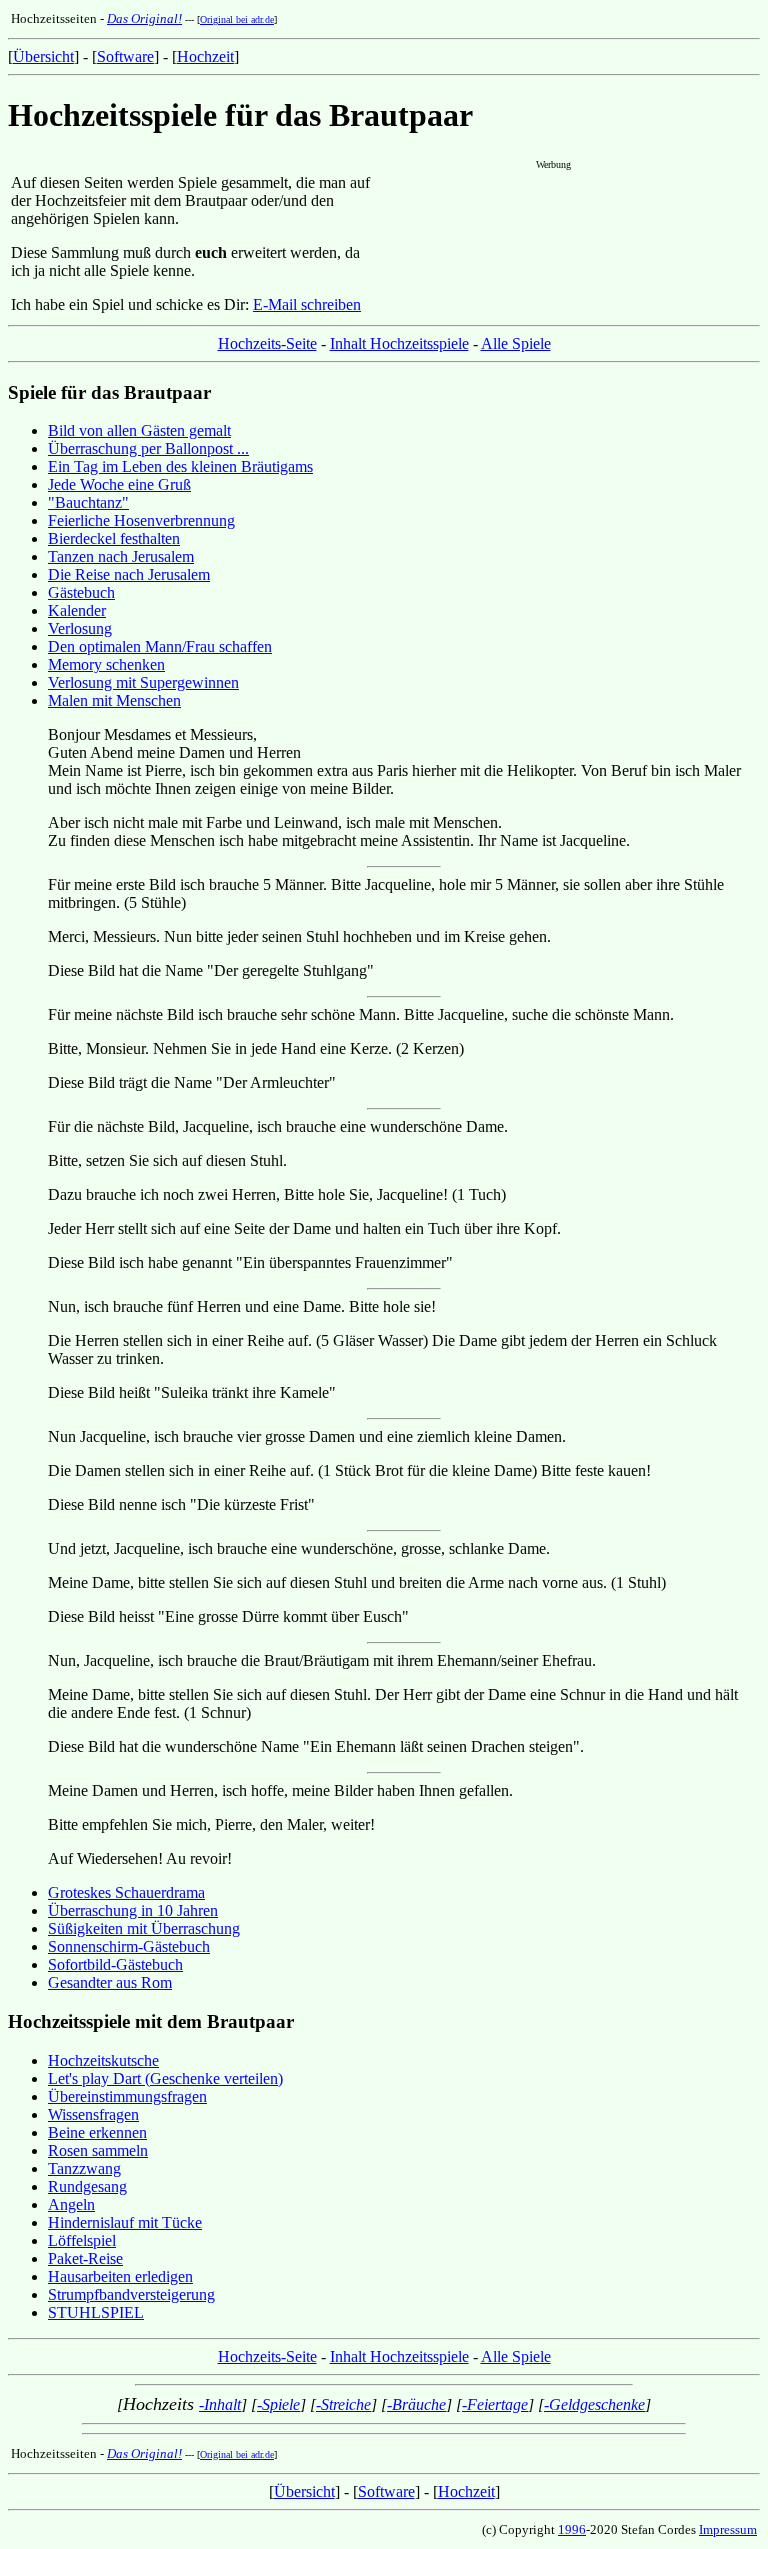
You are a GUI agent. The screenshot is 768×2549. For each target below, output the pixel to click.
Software (125, 56)
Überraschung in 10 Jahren (133, 1910)
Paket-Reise (85, 2258)
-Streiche (343, 2404)
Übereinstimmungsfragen (127, 2096)
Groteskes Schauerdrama (126, 1892)
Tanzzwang (84, 2168)
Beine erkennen (97, 2132)
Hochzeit (205, 56)
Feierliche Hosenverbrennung (141, 520)
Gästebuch (81, 592)
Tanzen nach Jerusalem (121, 556)
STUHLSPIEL (96, 2312)
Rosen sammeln (98, 2150)
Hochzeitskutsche (103, 2060)
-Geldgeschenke (594, 2404)
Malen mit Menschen (114, 700)
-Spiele (278, 2404)
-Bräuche (416, 2404)
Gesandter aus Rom (110, 1982)
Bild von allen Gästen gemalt (139, 430)
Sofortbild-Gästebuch (115, 1964)
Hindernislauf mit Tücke (125, 2222)
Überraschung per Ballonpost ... (148, 448)
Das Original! (144, 18)
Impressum (728, 2529)
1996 (572, 2529)
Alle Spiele (516, 343)
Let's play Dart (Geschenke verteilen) (165, 2078)
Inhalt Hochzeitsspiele (399, 343)
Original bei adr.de (237, 19)
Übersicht (43, 56)
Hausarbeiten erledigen (120, 2276)
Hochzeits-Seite (267, 343)
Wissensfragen (93, 2114)
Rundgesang (87, 2186)
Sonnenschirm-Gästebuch (129, 1946)
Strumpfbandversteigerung (131, 2294)
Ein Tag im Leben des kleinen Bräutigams (180, 466)
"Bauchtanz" (88, 502)
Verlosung (80, 628)
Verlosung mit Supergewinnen (143, 682)
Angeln (71, 2204)
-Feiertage (495, 2404)
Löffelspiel (82, 2240)
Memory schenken (106, 664)
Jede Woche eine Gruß (119, 484)
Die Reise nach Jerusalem (129, 574)
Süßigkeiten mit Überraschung (144, 1928)
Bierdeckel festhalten (114, 538)
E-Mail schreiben (307, 304)
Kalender (77, 610)
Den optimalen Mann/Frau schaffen (160, 646)
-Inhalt (220, 2404)
